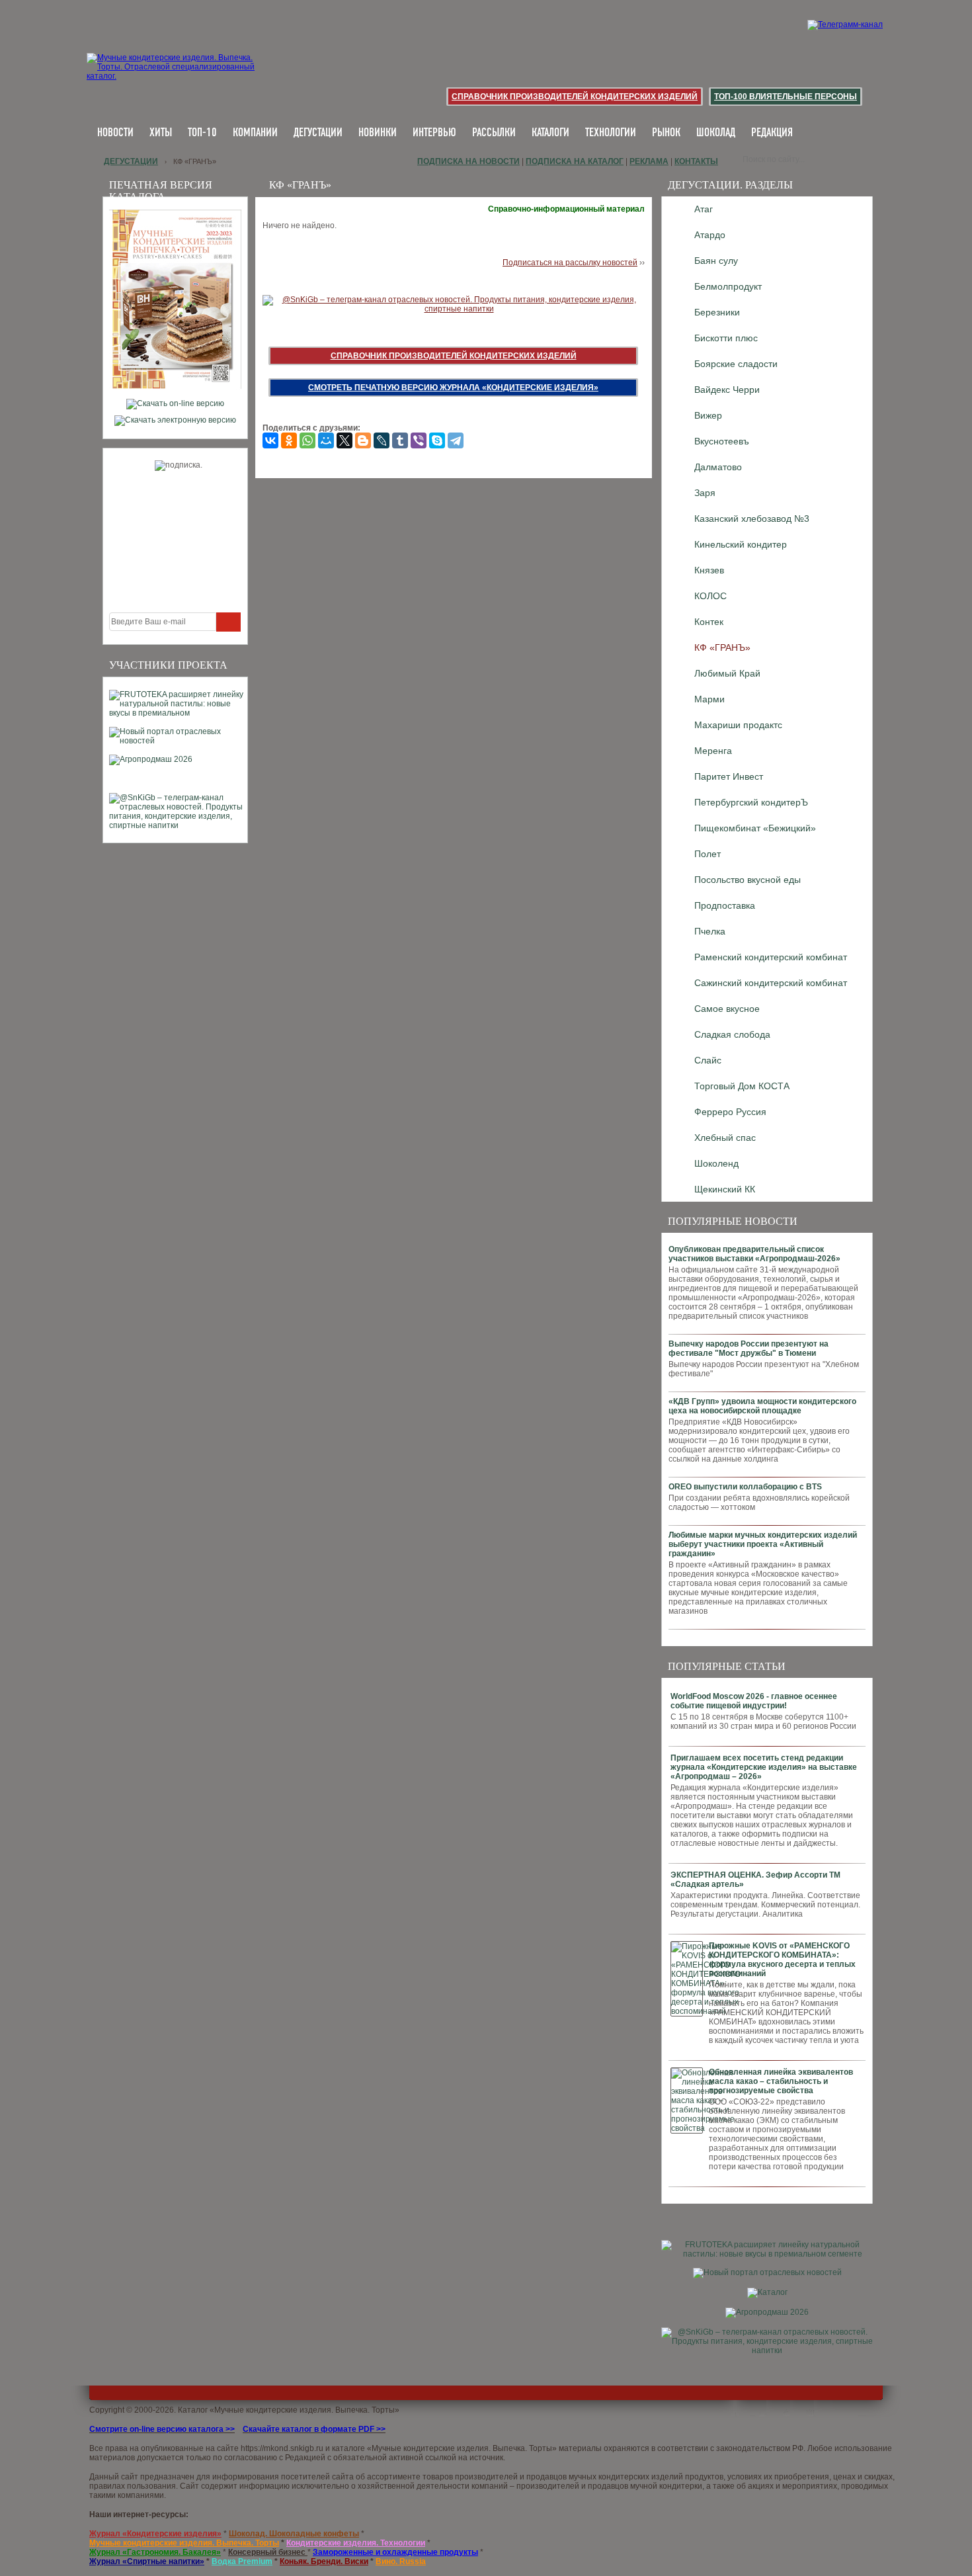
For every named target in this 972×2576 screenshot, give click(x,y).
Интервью (434, 133)
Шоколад (716, 133)
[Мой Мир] (326, 440)
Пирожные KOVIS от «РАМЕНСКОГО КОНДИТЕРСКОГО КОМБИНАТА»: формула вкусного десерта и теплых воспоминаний (782, 1960)
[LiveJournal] (382, 440)
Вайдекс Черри (727, 390)
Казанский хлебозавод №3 (752, 519)
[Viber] (419, 440)
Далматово (718, 467)
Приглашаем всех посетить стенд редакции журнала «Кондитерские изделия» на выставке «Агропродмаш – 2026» (764, 1767)
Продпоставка (725, 905)
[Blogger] (363, 440)
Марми (709, 699)
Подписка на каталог (575, 161)
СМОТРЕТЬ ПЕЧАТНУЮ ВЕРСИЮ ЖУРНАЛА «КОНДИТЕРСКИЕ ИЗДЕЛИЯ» (453, 388)
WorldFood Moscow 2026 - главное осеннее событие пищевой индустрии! (754, 1701)
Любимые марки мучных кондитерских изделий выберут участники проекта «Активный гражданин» (763, 1544)
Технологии (611, 133)
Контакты (696, 161)
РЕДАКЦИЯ (772, 133)
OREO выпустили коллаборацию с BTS (745, 1487)
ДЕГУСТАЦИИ (318, 133)
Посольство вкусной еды (748, 880)
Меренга (713, 751)
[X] (344, 440)
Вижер (708, 415)
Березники (717, 312)
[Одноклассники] (289, 440)
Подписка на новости (468, 161)
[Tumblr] (400, 440)
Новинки (378, 133)
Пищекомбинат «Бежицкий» (755, 828)
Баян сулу (716, 261)
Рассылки (494, 133)
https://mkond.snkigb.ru (282, 2448)
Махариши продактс (738, 725)
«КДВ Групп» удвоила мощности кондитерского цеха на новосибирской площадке (762, 1406)
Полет (708, 854)
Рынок (666, 133)
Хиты (161, 133)
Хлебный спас (725, 1138)
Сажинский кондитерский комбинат (771, 983)
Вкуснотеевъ (722, 441)
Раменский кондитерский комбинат (771, 957)
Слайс (708, 1060)
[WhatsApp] (307, 440)
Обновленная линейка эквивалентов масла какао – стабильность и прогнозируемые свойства (781, 2081)
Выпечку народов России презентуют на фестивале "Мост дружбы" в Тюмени (749, 1349)
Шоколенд (716, 1163)
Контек (709, 622)
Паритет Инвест (729, 776)
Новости (115, 133)
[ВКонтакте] (270, 440)
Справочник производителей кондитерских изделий (575, 97)
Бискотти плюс (726, 338)
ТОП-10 (202, 133)
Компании (255, 133)
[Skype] (437, 440)
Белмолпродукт (728, 286)
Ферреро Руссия (730, 1112)
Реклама (649, 161)
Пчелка (710, 931)
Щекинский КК (725, 1189)
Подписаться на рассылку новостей (570, 263)
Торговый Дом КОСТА (742, 1086)
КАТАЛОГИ (550, 133)
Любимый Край (727, 673)
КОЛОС (710, 596)
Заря (705, 493)
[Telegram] (456, 440)
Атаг (704, 209)
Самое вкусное (727, 1009)
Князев (709, 570)
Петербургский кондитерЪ (751, 802)
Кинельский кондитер (741, 544)
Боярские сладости (736, 364)
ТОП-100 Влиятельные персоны (786, 97)
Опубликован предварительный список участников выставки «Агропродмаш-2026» (754, 1254)
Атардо (710, 235)
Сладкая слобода (732, 1034)
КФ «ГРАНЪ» (722, 647)
